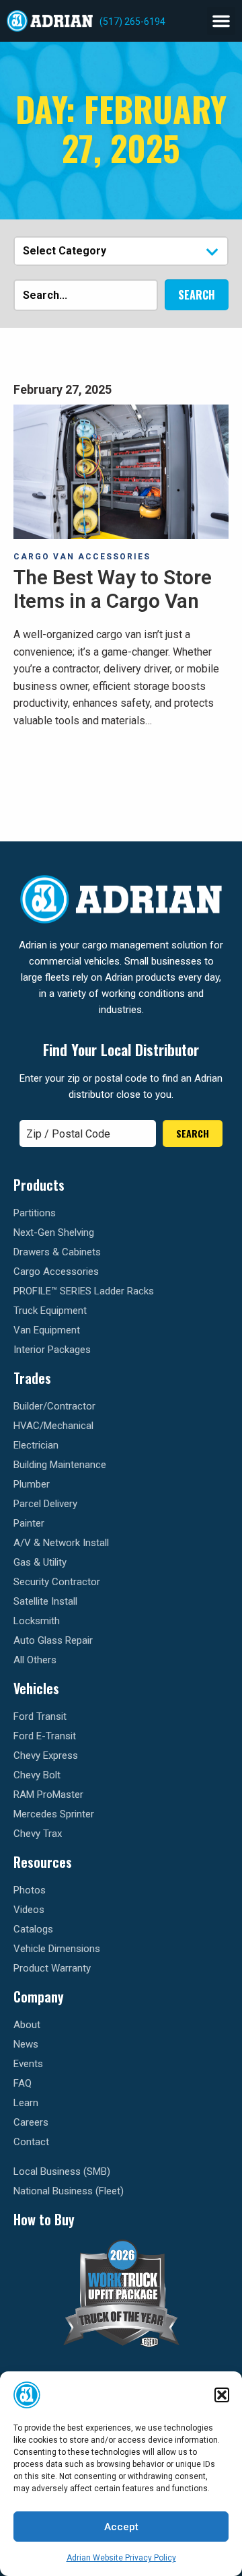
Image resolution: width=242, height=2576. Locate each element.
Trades (32, 1378)
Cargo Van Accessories (82, 557)
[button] (222, 2395)
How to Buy (44, 2219)
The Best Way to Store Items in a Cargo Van (113, 589)
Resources (43, 1862)
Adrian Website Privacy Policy (121, 2558)
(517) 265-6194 (132, 22)
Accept (121, 2527)
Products (39, 1185)
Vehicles (36, 1688)
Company (39, 1996)
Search (197, 295)
